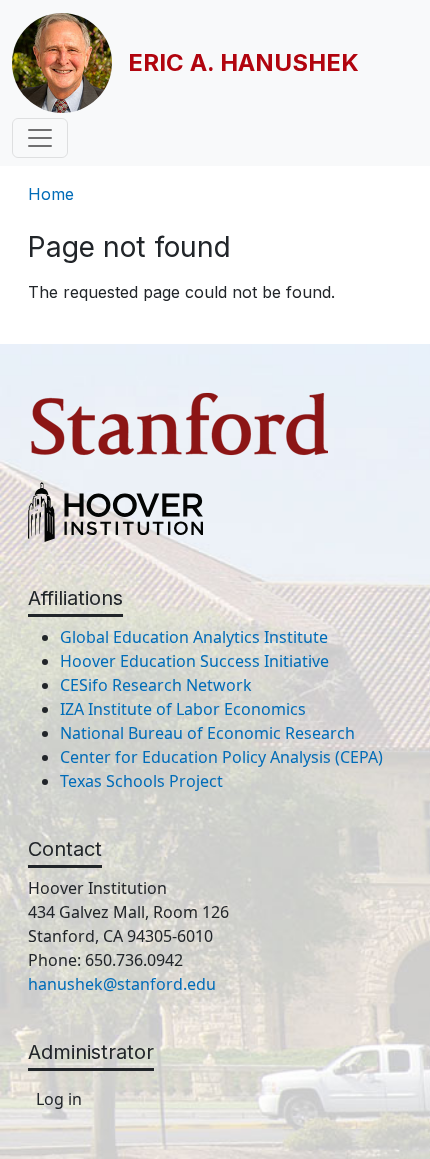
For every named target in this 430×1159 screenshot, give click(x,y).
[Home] (70, 63)
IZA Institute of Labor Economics (183, 709)
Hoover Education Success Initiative (194, 661)
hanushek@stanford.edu (122, 984)
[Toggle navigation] (40, 138)
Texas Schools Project (141, 781)
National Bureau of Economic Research (207, 733)
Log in (59, 1099)
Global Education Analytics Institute (194, 637)
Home (51, 194)
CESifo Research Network (156, 685)
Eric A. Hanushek (243, 62)
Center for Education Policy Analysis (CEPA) (221, 757)
